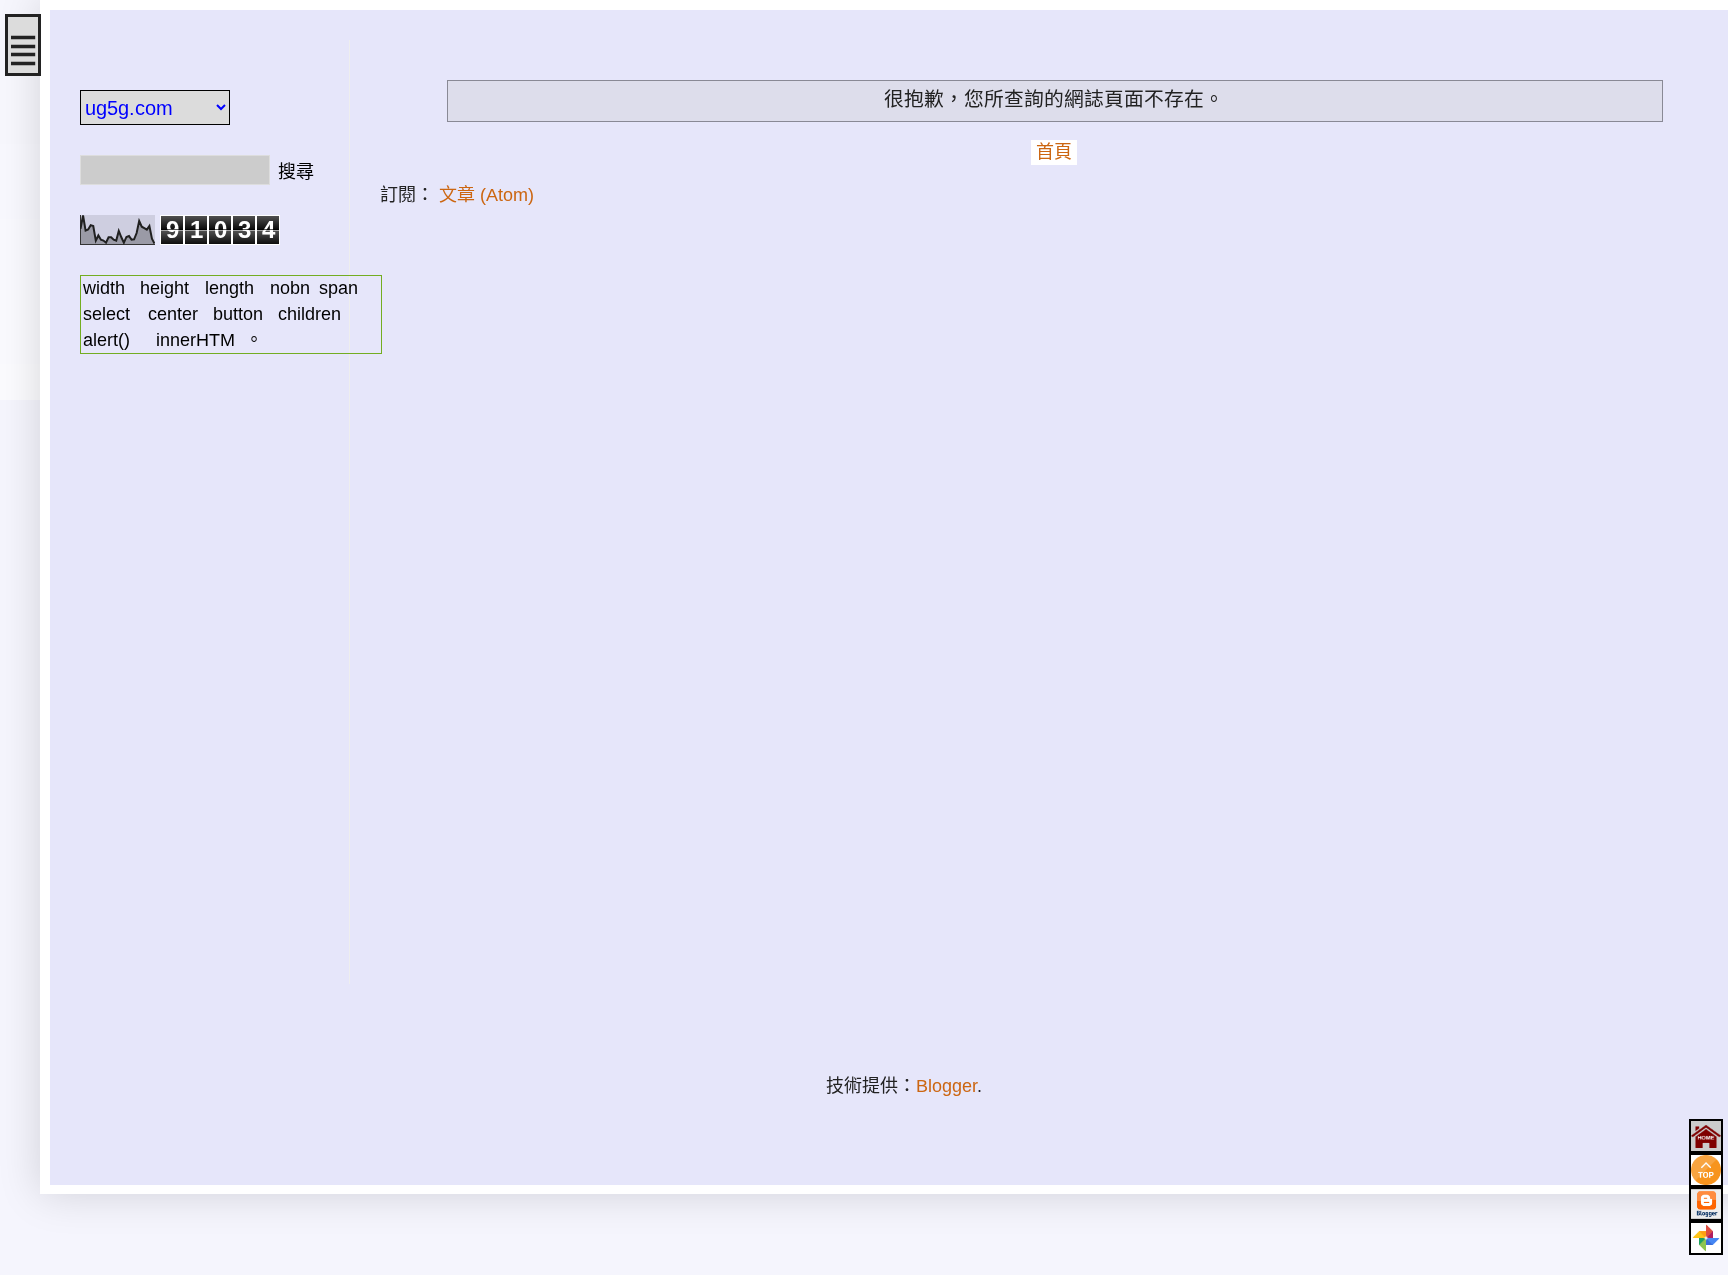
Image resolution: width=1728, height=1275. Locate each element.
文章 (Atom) (486, 195)
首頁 (1054, 152)
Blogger (946, 1086)
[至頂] (1706, 1170)
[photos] (1706, 1238)
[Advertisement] (200, 684)
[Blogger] (1706, 1204)
